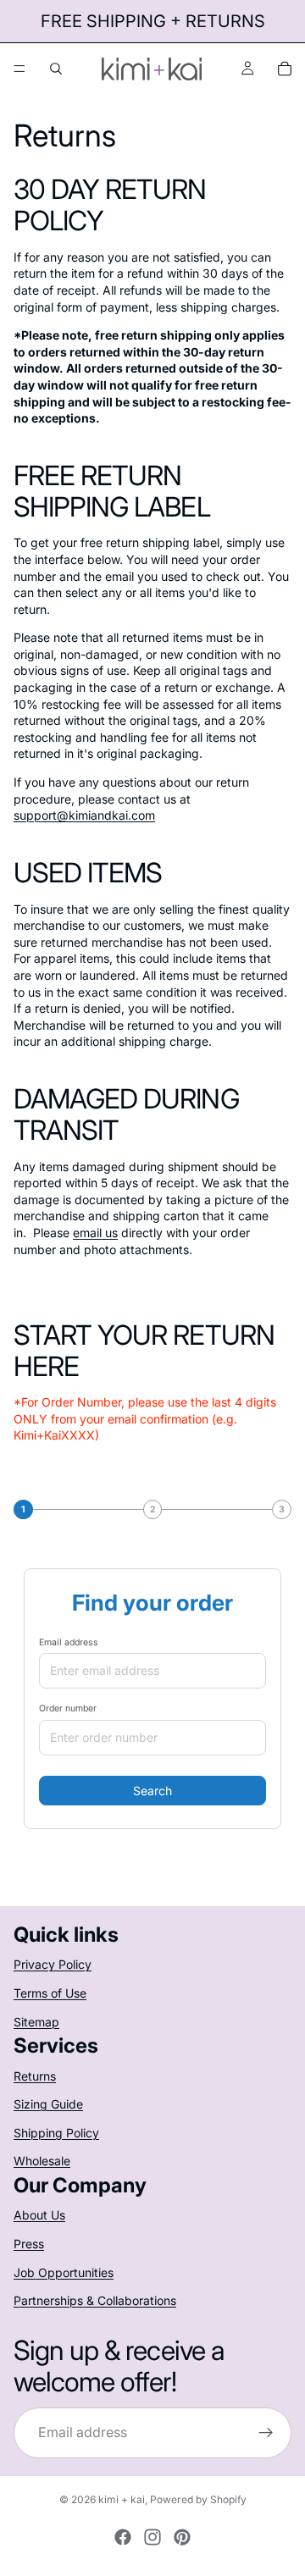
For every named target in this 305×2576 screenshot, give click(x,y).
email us (95, 1233)
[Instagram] (152, 2537)
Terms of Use (50, 1993)
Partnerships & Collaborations (95, 2300)
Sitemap (36, 2022)
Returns (35, 2076)
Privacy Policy (53, 1964)
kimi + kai (122, 2499)
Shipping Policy (56, 2133)
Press (29, 2244)
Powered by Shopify (198, 2499)
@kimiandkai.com (84, 815)
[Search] (56, 69)
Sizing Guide (48, 2104)
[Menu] (19, 69)
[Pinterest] (182, 2537)
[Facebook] (123, 2537)
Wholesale (42, 2161)
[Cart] (285, 69)
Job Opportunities (64, 2272)
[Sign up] (266, 2433)
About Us (39, 2215)
